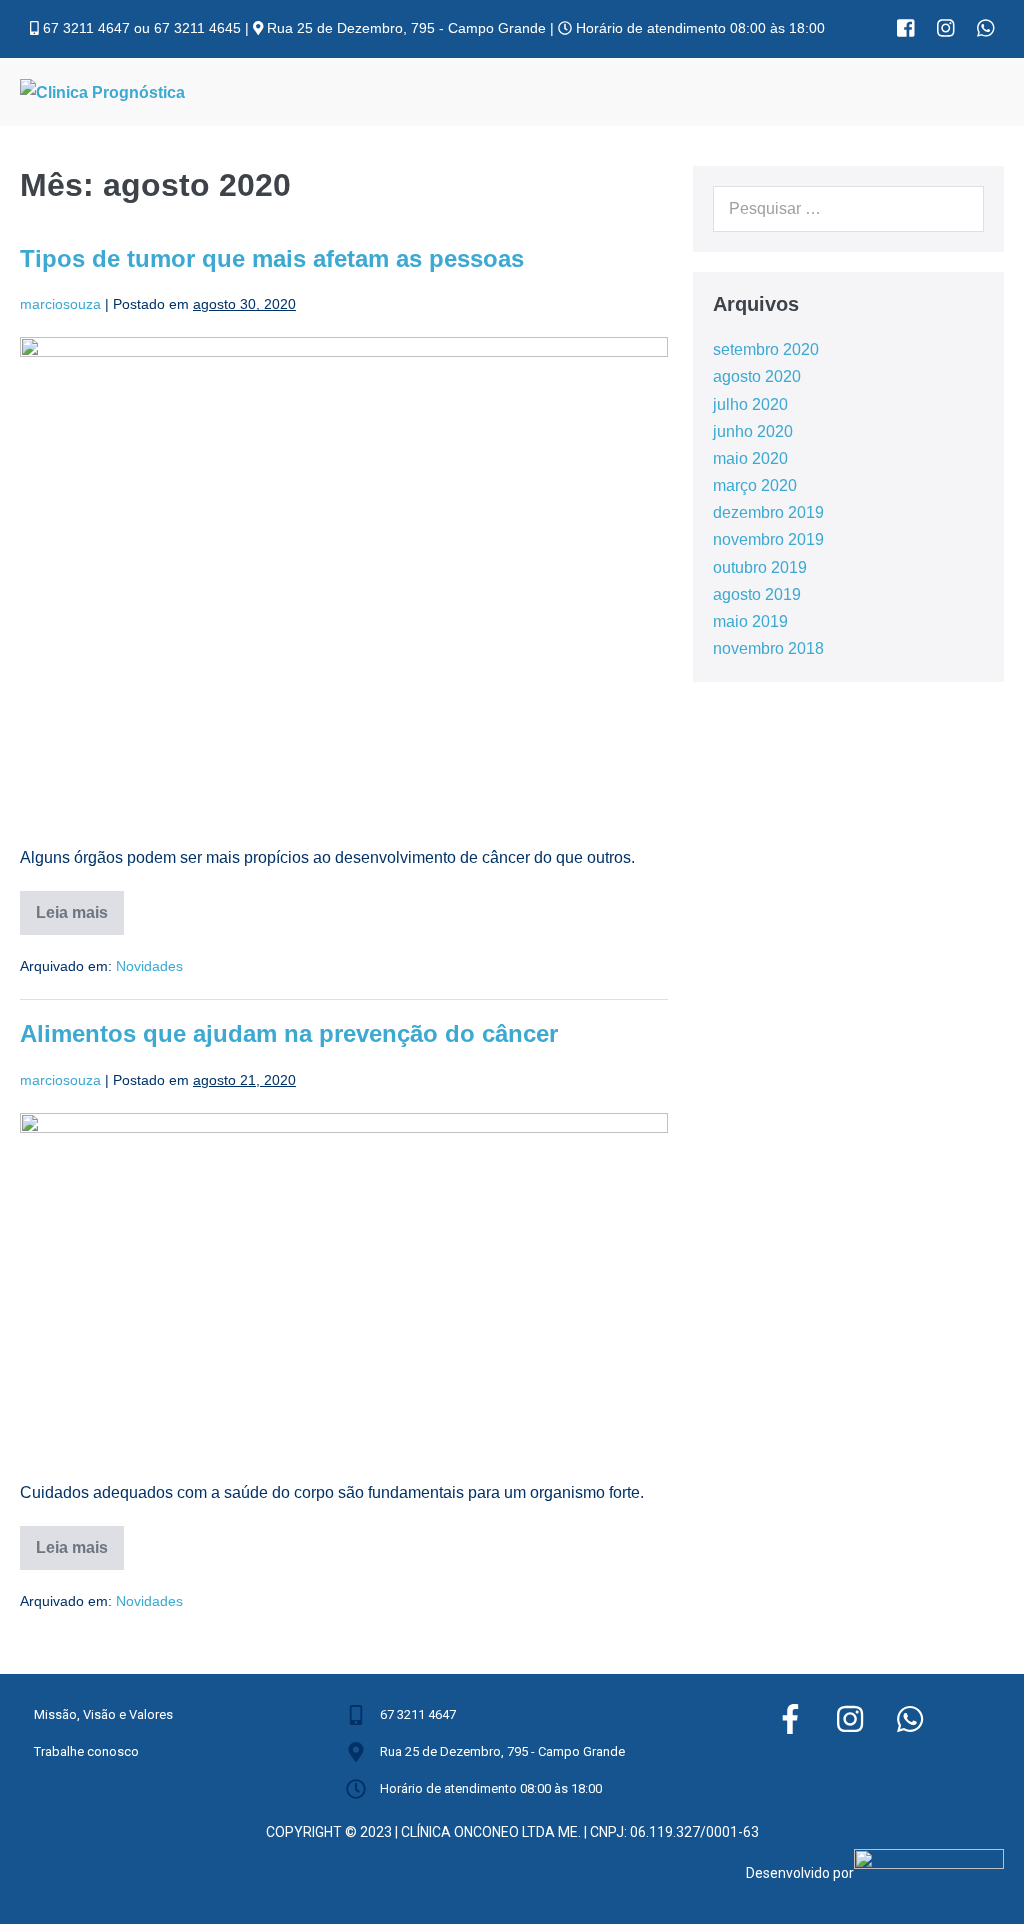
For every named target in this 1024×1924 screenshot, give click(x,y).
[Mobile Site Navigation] (998, 93)
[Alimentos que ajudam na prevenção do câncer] (344, 1286)
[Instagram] (946, 28)
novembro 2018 (768, 648)
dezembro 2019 (768, 512)
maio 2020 (750, 458)
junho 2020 (753, 431)
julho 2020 (750, 404)
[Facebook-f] (790, 1719)
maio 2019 (750, 621)
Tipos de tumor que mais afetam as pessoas (272, 258)
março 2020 (755, 485)
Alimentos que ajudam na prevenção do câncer (289, 1033)
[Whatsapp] (986, 28)
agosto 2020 (757, 376)
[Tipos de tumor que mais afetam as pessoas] (344, 580)
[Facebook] (906, 28)
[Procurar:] (848, 208)
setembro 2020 (766, 349)
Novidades (149, 966)
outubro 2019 (760, 567)
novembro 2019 (768, 539)
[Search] (958, 209)
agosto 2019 (757, 594)
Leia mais (80, 906)
